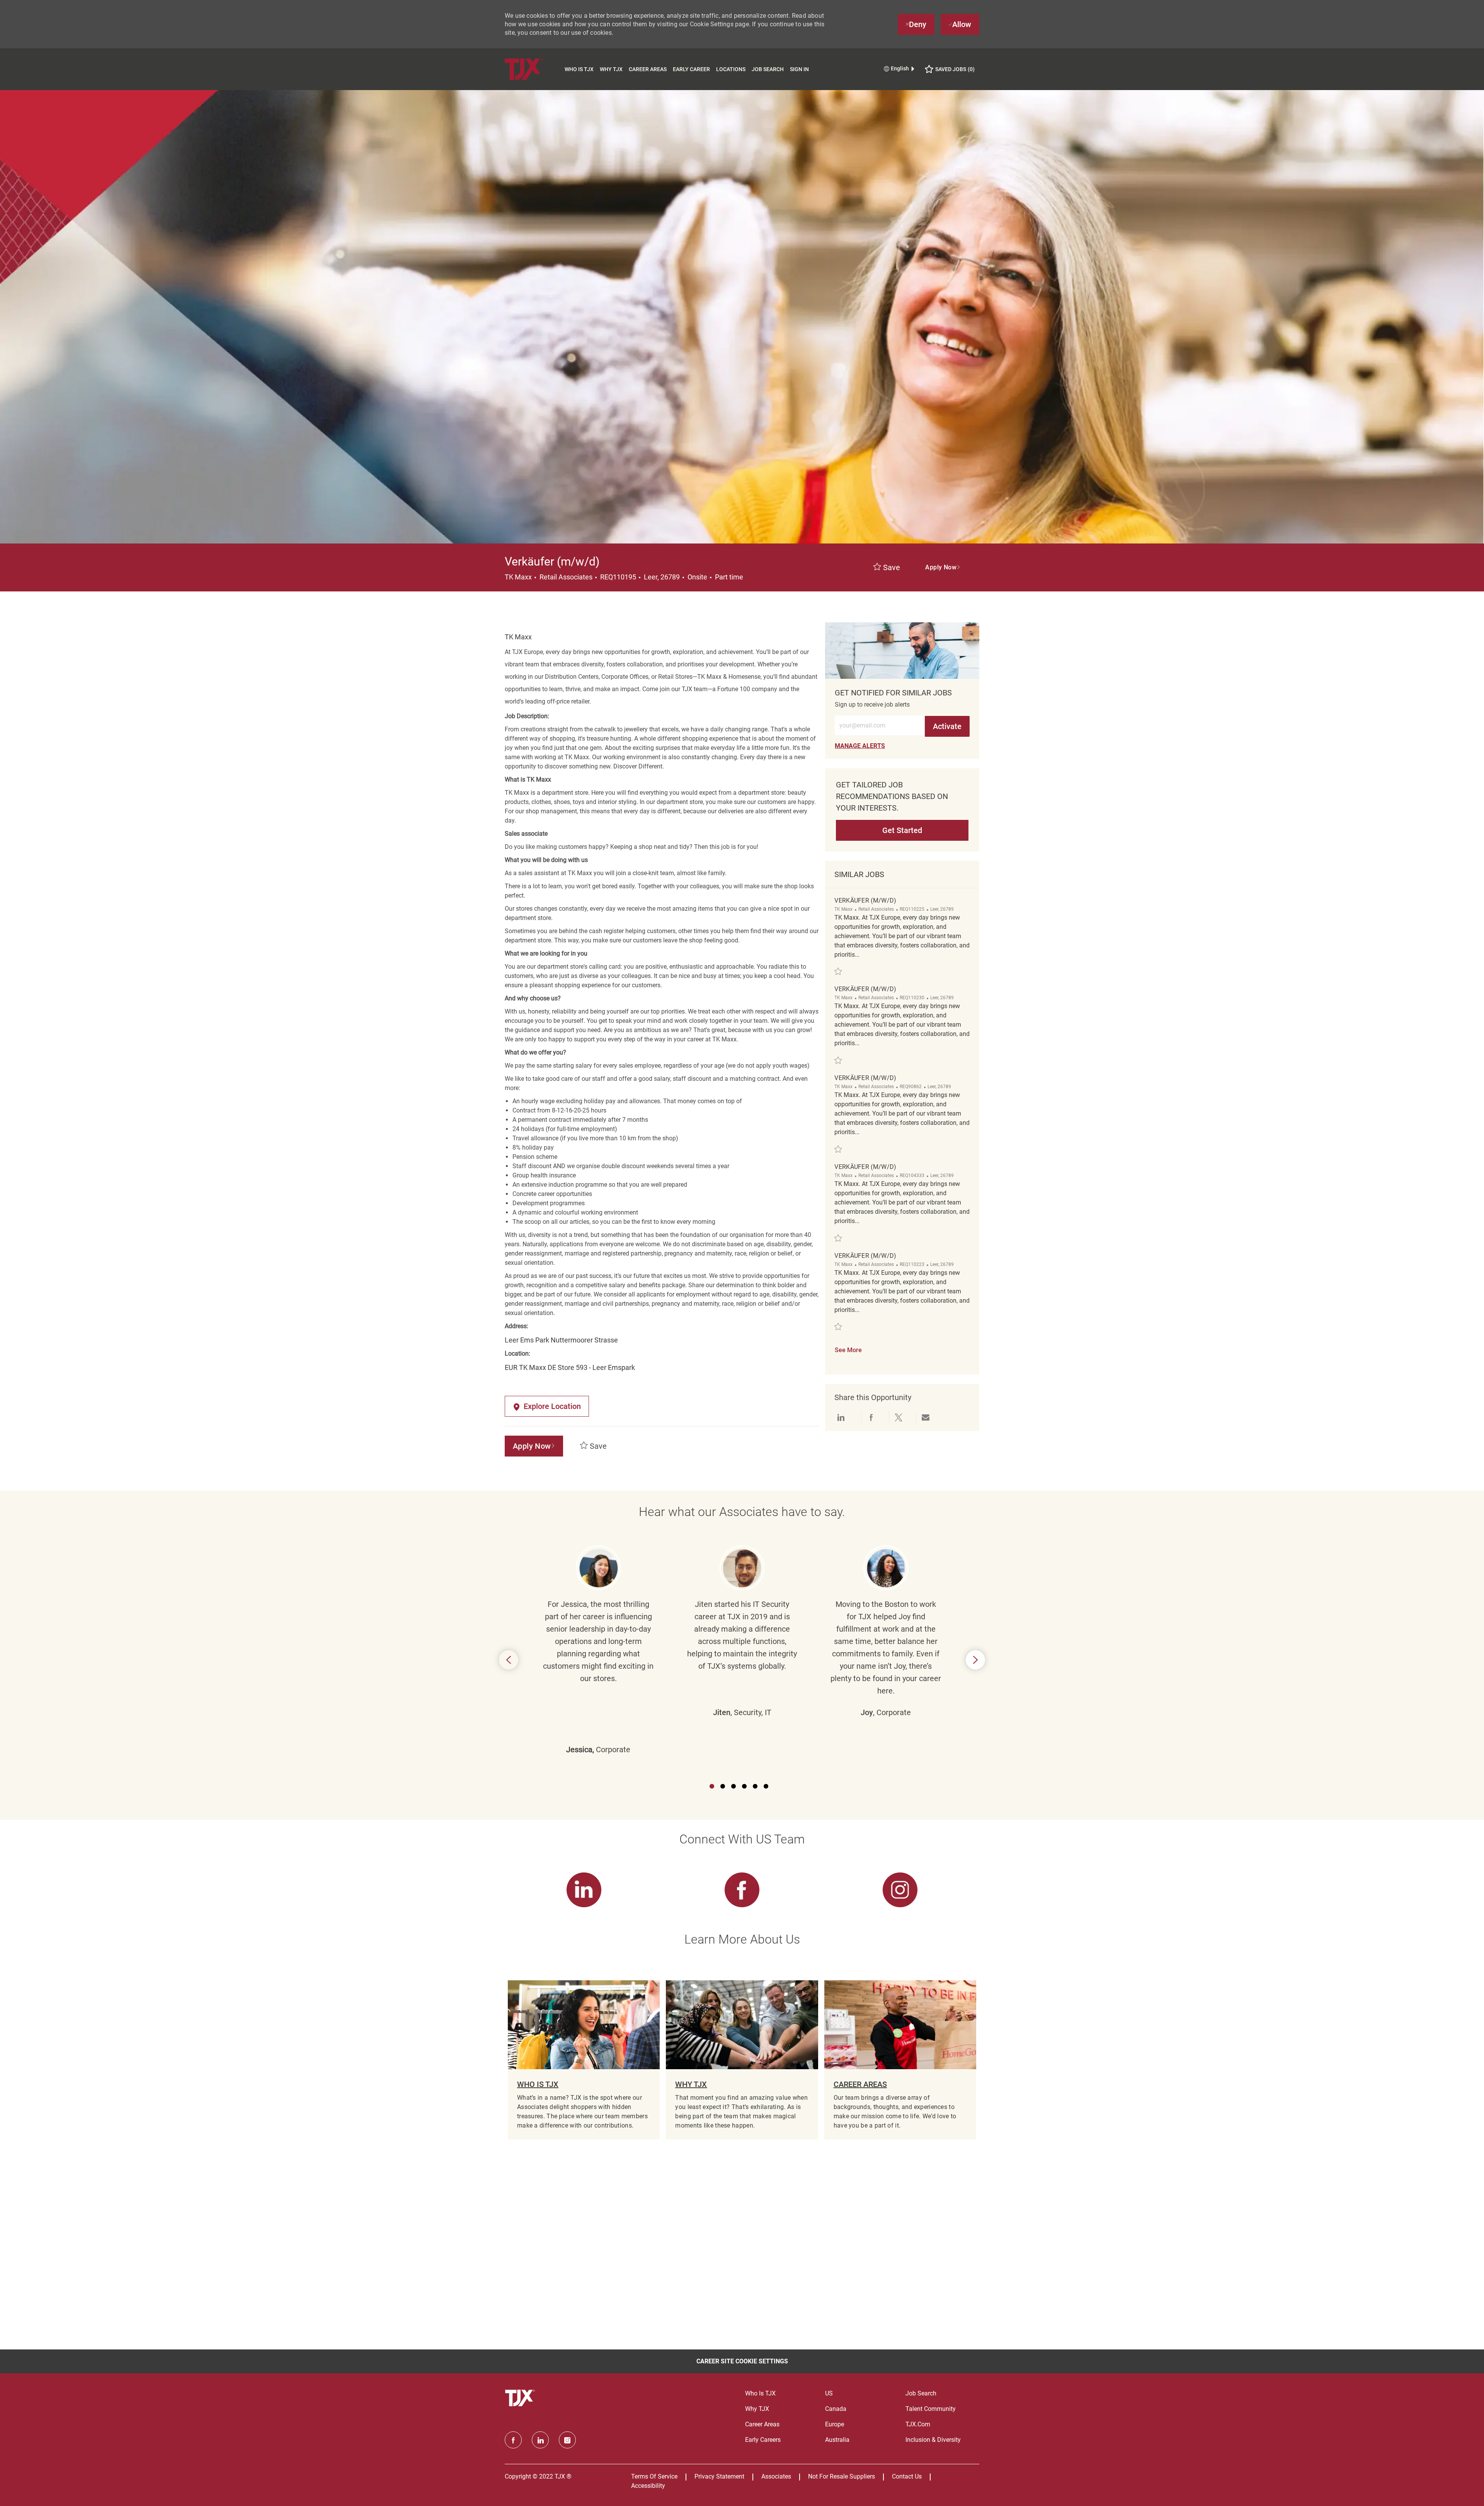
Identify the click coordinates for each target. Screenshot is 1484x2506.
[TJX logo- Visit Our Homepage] (521, 2398)
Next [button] (975, 1660)
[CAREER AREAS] (900, 2060)
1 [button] (712, 1786)
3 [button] (733, 1786)
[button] (943, 567)
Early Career (691, 69)
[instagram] (567, 2440)
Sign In (799, 69)
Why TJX (611, 69)
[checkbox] (887, 568)
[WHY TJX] (742, 2060)
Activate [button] (947, 726)
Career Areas (648, 69)
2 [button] (723, 1786)
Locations (731, 69)
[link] (860, 746)
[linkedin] (540, 2440)
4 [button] (744, 1786)
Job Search (768, 69)
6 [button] (766, 1786)
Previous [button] (509, 1660)
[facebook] (513, 2440)
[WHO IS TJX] (584, 2060)
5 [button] (755, 1786)
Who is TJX (579, 69)
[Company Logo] (533, 69)
